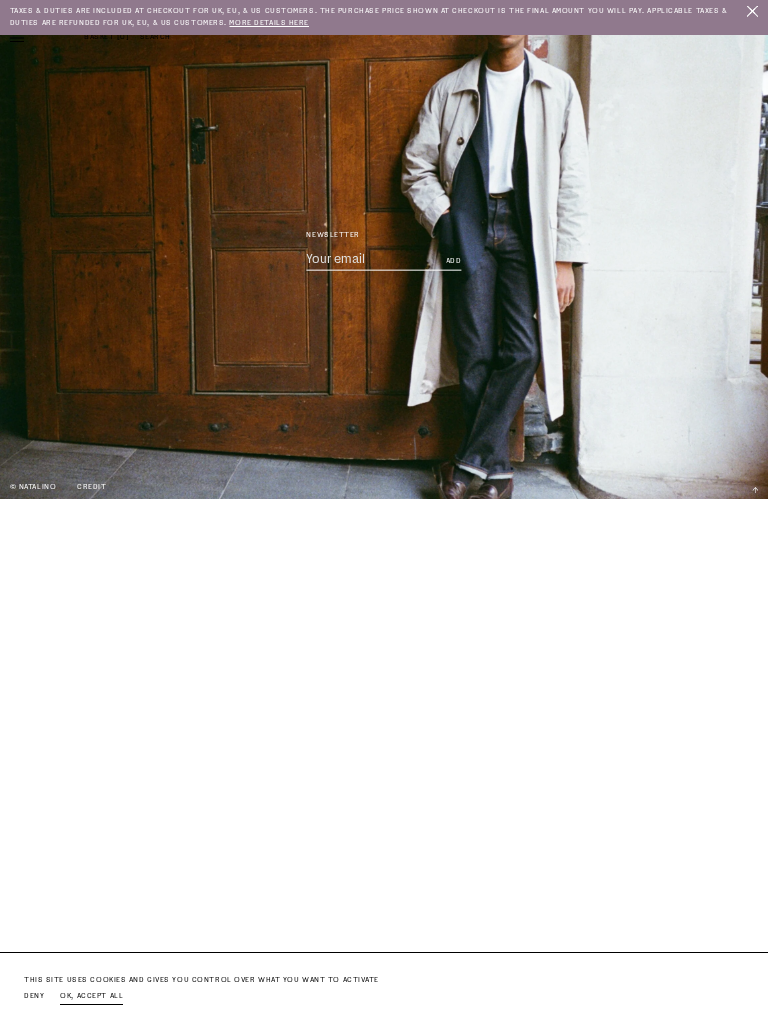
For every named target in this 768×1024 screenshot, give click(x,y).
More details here (269, 22)
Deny (34, 995)
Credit (91, 486)
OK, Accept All (91, 995)
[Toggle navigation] (17, 37)
